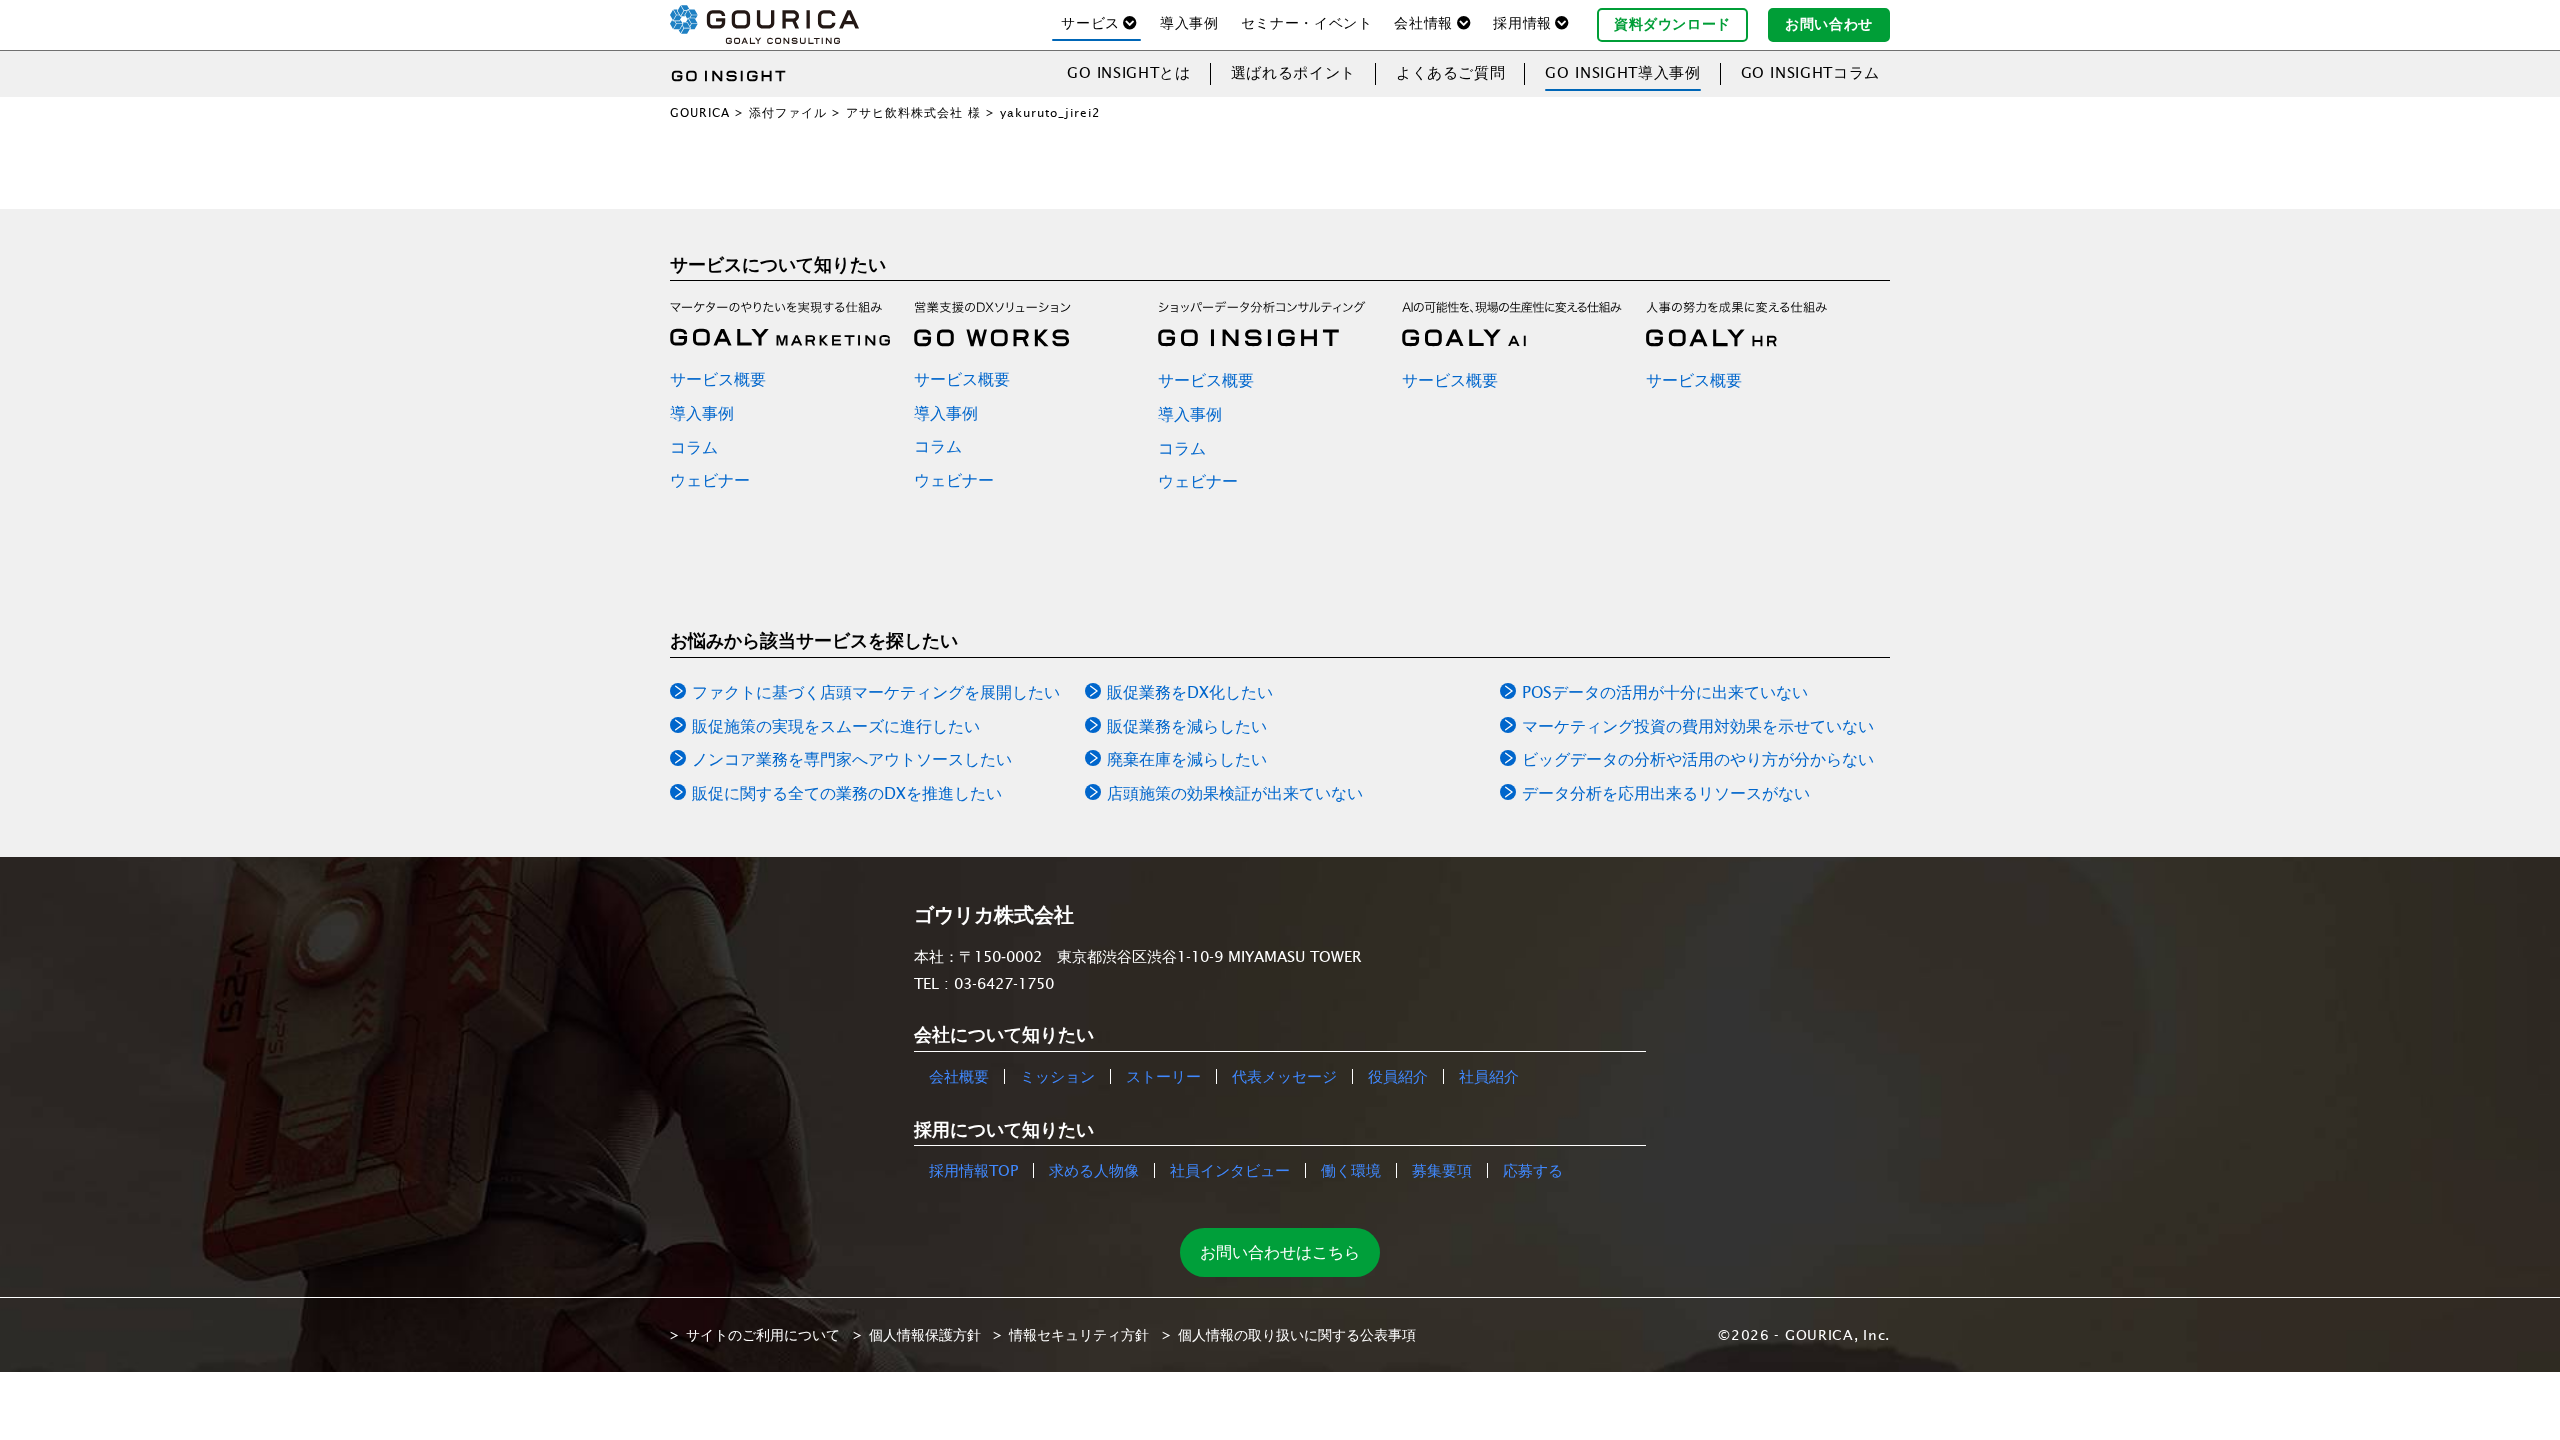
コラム (694, 447)
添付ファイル (788, 112)
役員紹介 (1398, 1076)
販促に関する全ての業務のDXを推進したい (847, 793)
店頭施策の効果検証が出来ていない (1235, 793)
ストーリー (1163, 1076)
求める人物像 (1094, 1170)
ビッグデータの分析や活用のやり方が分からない (1698, 759)
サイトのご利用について (763, 1335)
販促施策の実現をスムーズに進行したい (836, 726)
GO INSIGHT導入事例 (1622, 72)
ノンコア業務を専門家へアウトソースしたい (852, 759)
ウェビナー (710, 480)
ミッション (1057, 1076)
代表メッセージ (1284, 1076)
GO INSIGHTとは (1129, 72)
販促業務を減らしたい (1187, 726)
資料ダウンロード (1672, 24)
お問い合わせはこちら (1280, 1252)
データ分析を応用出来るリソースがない (1666, 793)
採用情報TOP (973, 1170)
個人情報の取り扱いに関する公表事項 (1297, 1335)
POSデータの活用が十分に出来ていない (1665, 692)
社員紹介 (1489, 1076)
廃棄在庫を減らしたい (1187, 759)
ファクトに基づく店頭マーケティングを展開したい (876, 692)
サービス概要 (718, 379)
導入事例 (1189, 23)
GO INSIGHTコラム (1810, 72)
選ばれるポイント (1293, 72)
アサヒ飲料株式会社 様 (913, 112)
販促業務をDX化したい (1190, 692)
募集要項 (1442, 1170)
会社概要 (959, 1076)
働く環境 (1351, 1170)
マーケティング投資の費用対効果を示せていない (1698, 726)
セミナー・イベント (1307, 23)
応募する (1533, 1170)
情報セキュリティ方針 (1079, 1335)
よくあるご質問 (1451, 72)
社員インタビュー (1230, 1170)
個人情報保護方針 (925, 1335)
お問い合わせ (1829, 24)
